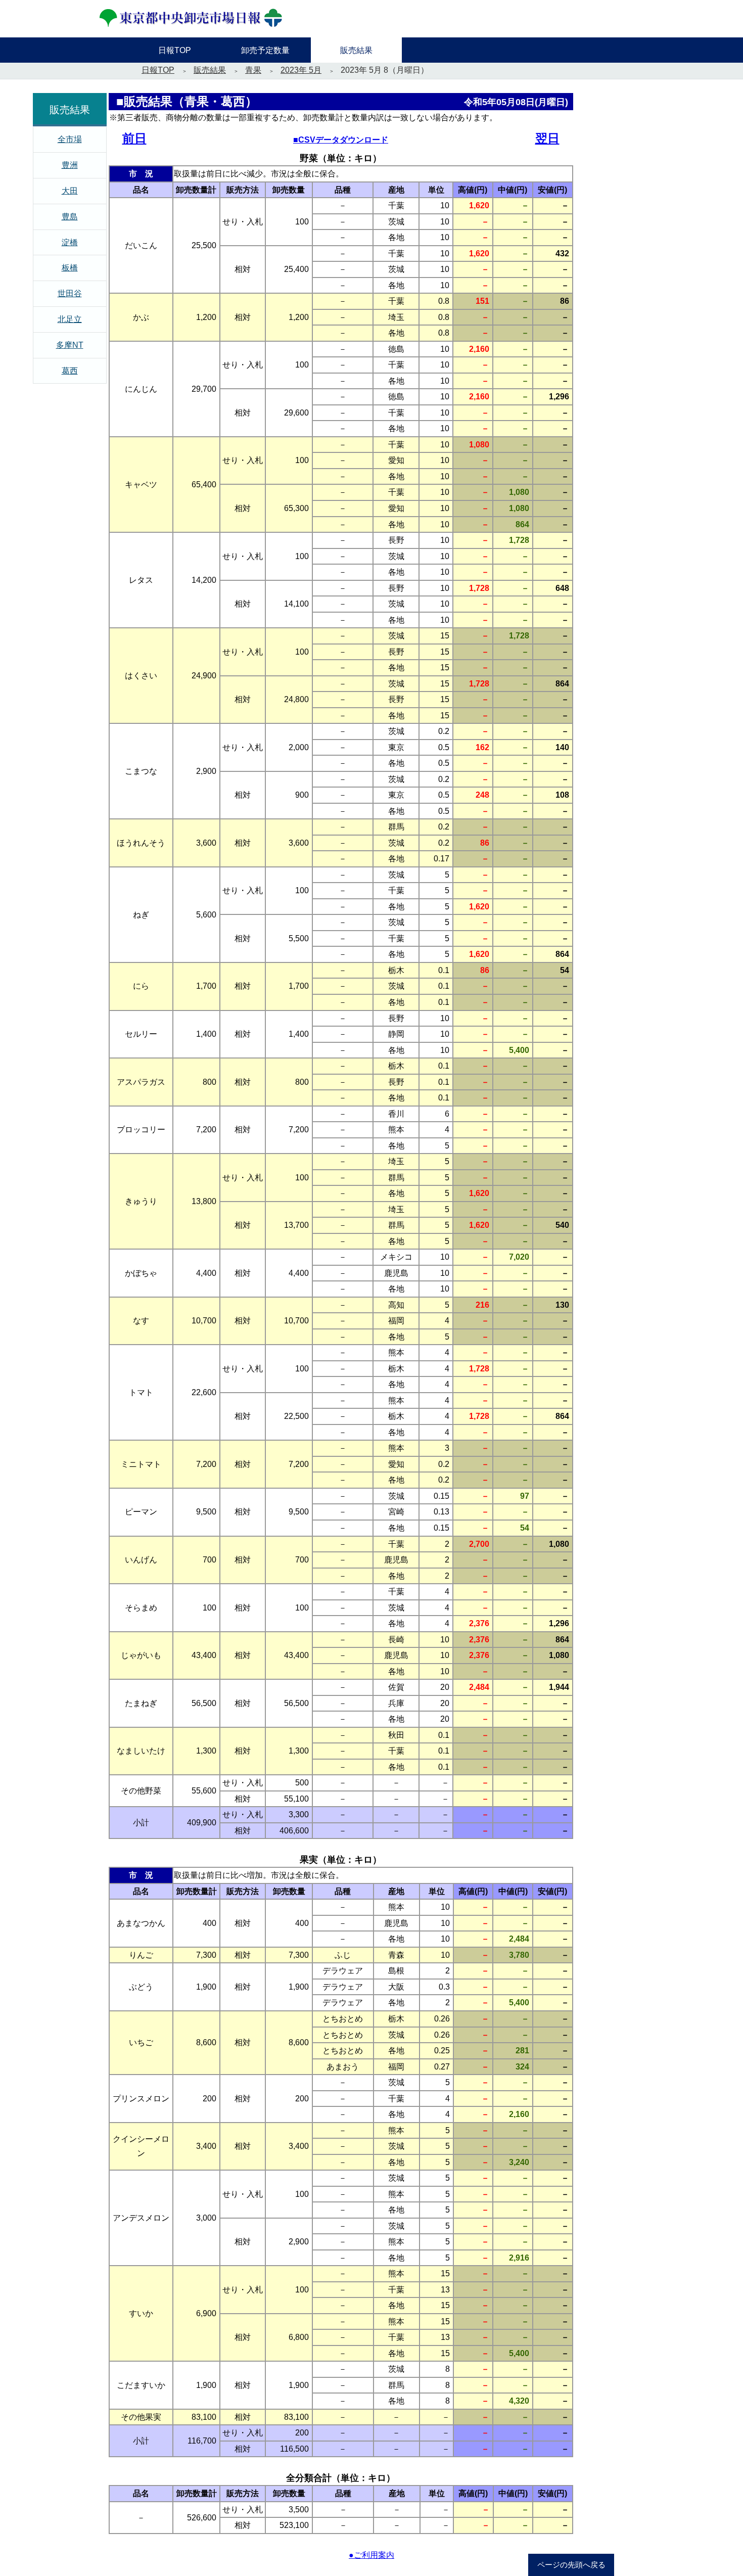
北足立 (70, 319)
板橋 (70, 268)
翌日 (547, 138)
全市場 (70, 139)
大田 (70, 191)
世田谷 (70, 293)
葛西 (70, 371)
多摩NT (70, 345)
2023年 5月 (301, 70)
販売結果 (210, 70)
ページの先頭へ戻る (571, 2565)
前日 (134, 138)
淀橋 (70, 242)
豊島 (70, 217)
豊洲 (70, 165)
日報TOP (158, 70)
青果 (253, 70)
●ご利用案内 (371, 2555)
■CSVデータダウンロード (341, 140)
